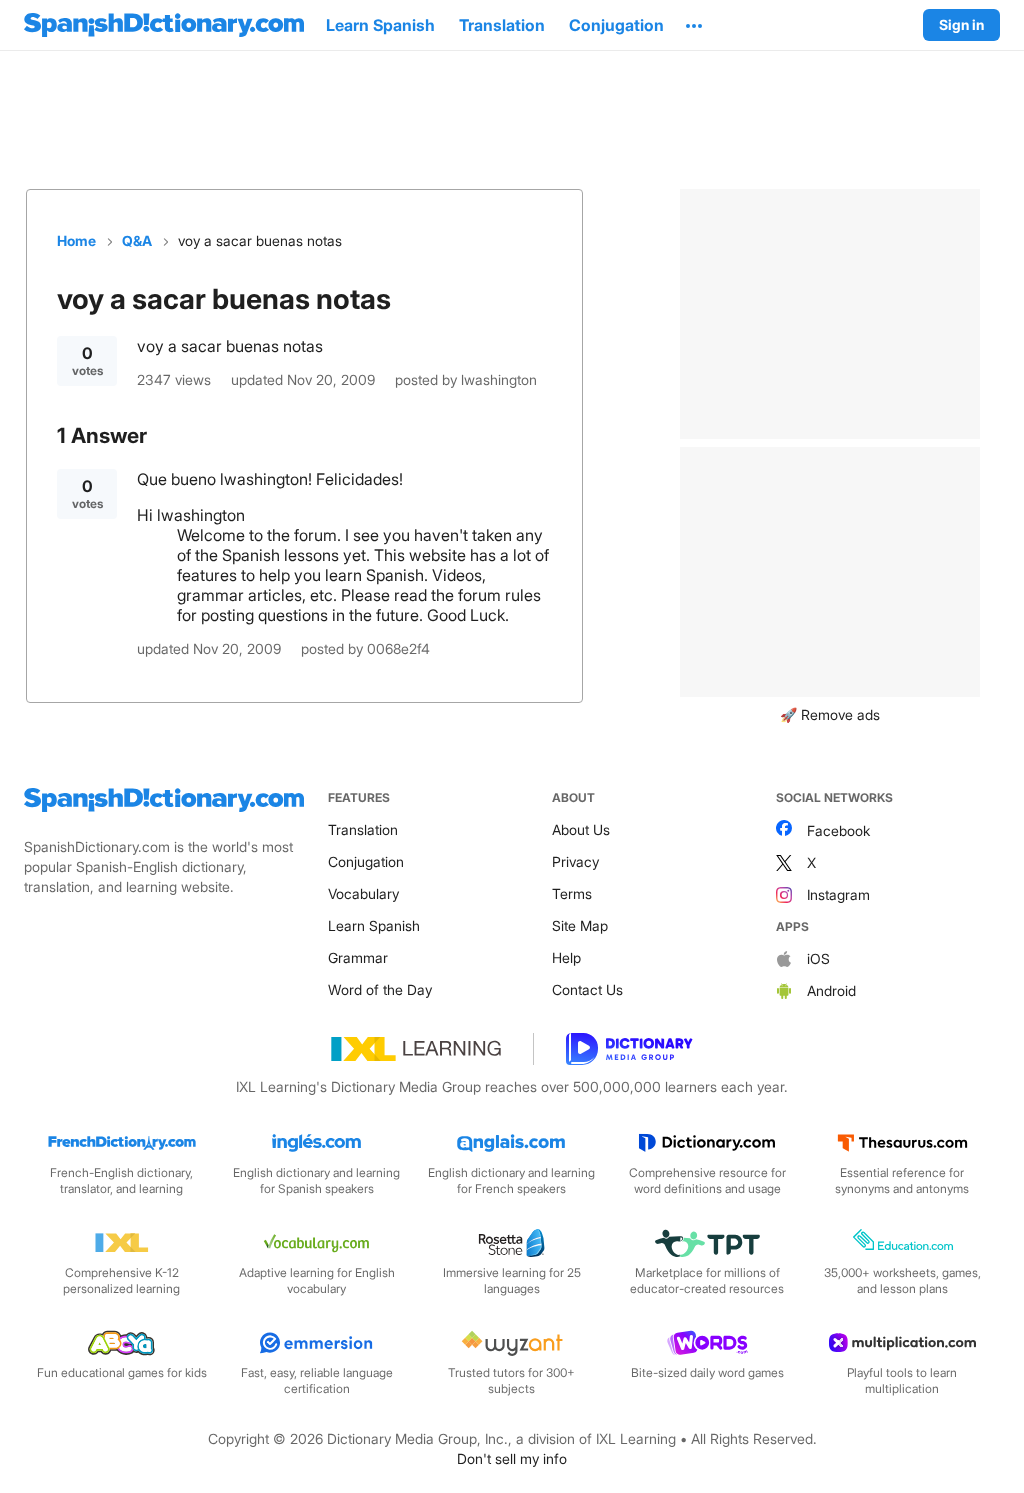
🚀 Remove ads (830, 714)
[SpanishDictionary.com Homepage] (164, 25)
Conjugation (366, 861)
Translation (363, 829)
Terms (572, 893)
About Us (581, 829)
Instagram (838, 894)
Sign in (961, 24)
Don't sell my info (512, 1458)
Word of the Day (380, 989)
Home (76, 240)
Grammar (358, 957)
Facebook (838, 830)
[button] (694, 25)
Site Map (580, 925)
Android (831, 990)
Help (566, 957)
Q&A (137, 240)
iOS (818, 958)
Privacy (575, 861)
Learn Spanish (374, 925)
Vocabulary (363, 893)
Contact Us (587, 989)
